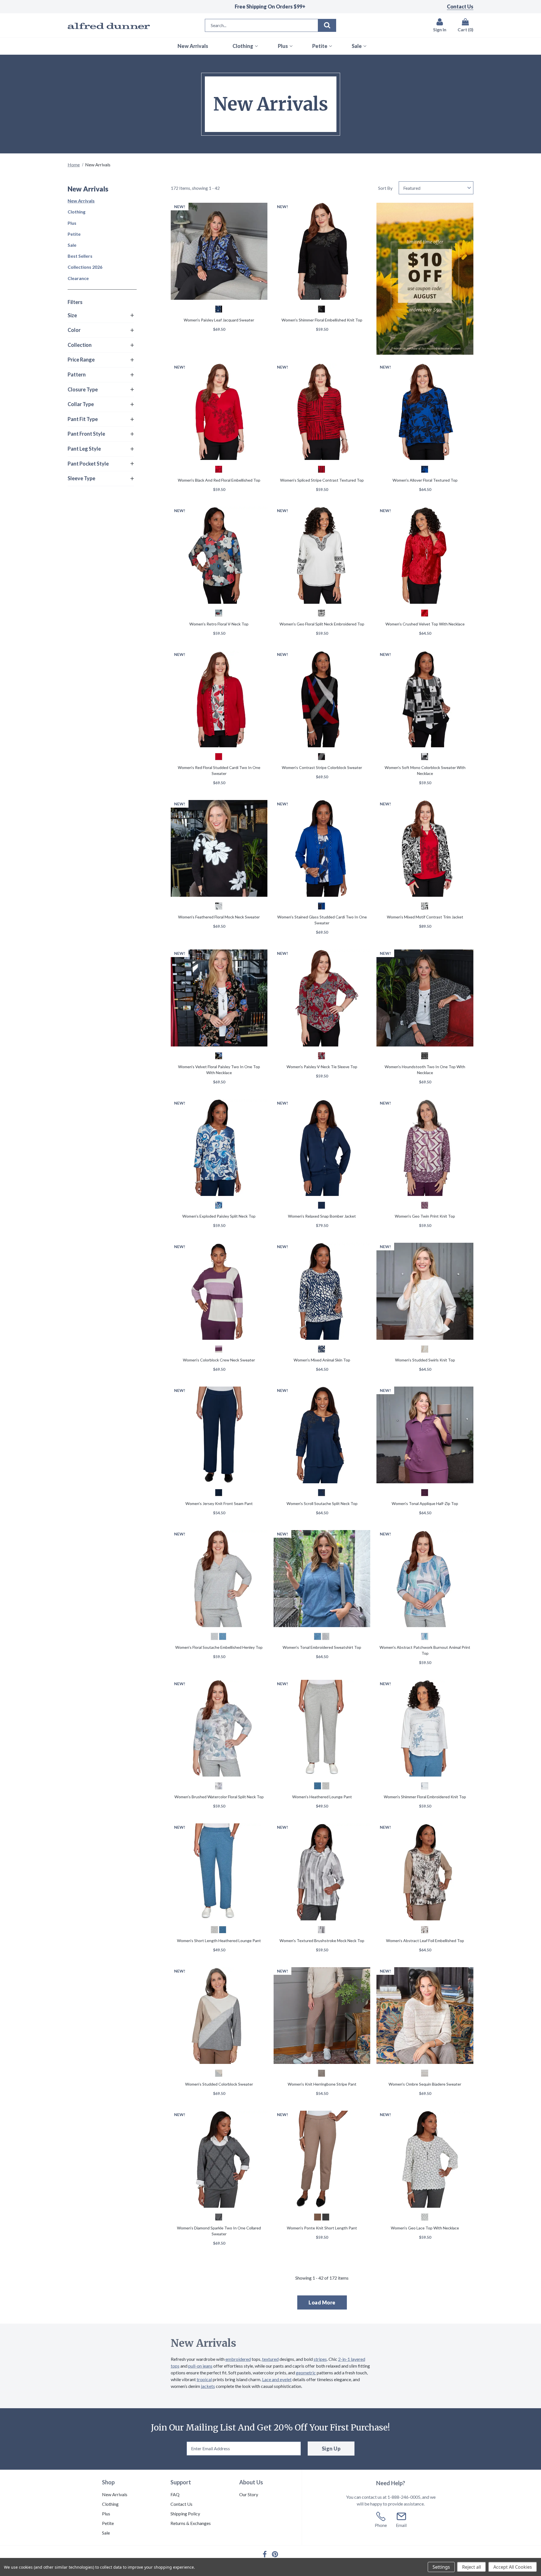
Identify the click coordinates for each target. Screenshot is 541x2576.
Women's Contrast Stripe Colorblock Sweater (322, 767)
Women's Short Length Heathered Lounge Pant (219, 1941)
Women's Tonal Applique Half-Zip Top (425, 1503)
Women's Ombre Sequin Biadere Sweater (425, 2084)
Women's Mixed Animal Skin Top (322, 1360)
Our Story (249, 2494)
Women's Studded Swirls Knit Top (425, 1360)
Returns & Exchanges (191, 2523)
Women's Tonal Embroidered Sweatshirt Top (322, 1647)
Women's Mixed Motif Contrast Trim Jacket (425, 917)
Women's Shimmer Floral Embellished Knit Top (322, 320)
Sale (72, 245)
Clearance (78, 278)
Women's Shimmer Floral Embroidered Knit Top (425, 1797)
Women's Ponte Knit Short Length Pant (322, 2228)
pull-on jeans (200, 2366)
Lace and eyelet (277, 2379)
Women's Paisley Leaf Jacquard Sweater (219, 320)
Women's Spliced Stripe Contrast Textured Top (322, 480)
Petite (74, 234)
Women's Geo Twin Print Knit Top (425, 1216)
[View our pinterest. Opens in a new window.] (275, 2554)
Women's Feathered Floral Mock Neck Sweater (219, 917)
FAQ (175, 2494)
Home (74, 165)
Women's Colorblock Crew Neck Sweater (219, 1360)
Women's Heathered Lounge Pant (322, 1797)
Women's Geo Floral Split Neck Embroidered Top (322, 624)
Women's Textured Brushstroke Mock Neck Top (322, 1941)
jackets (208, 2386)
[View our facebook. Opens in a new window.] (265, 2554)
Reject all (472, 2567)
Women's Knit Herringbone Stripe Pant (322, 2084)
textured (270, 2359)
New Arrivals (81, 201)
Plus (72, 223)
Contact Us (460, 6)
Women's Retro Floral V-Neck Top (219, 624)
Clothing (77, 212)
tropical (204, 2379)
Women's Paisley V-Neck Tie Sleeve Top (322, 1067)
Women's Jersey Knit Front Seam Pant (219, 1503)
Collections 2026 (85, 267)
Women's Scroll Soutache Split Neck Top (322, 1503)
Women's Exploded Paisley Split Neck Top (219, 1216)
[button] (101, 316)
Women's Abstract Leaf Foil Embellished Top (425, 1941)
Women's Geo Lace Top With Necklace (425, 2228)
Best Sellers (80, 256)
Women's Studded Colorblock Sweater (219, 2084)
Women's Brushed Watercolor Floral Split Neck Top (219, 1797)
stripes (320, 2359)
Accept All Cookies (513, 2567)
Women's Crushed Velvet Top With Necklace (425, 624)
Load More (322, 2302)
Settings (441, 2567)
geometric (306, 2373)
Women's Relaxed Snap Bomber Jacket (322, 1216)
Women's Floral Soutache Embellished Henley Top (219, 1647)
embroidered (238, 2359)
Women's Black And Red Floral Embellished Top (219, 480)
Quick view (219, 252)
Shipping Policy (185, 2514)
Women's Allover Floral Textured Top (425, 480)
